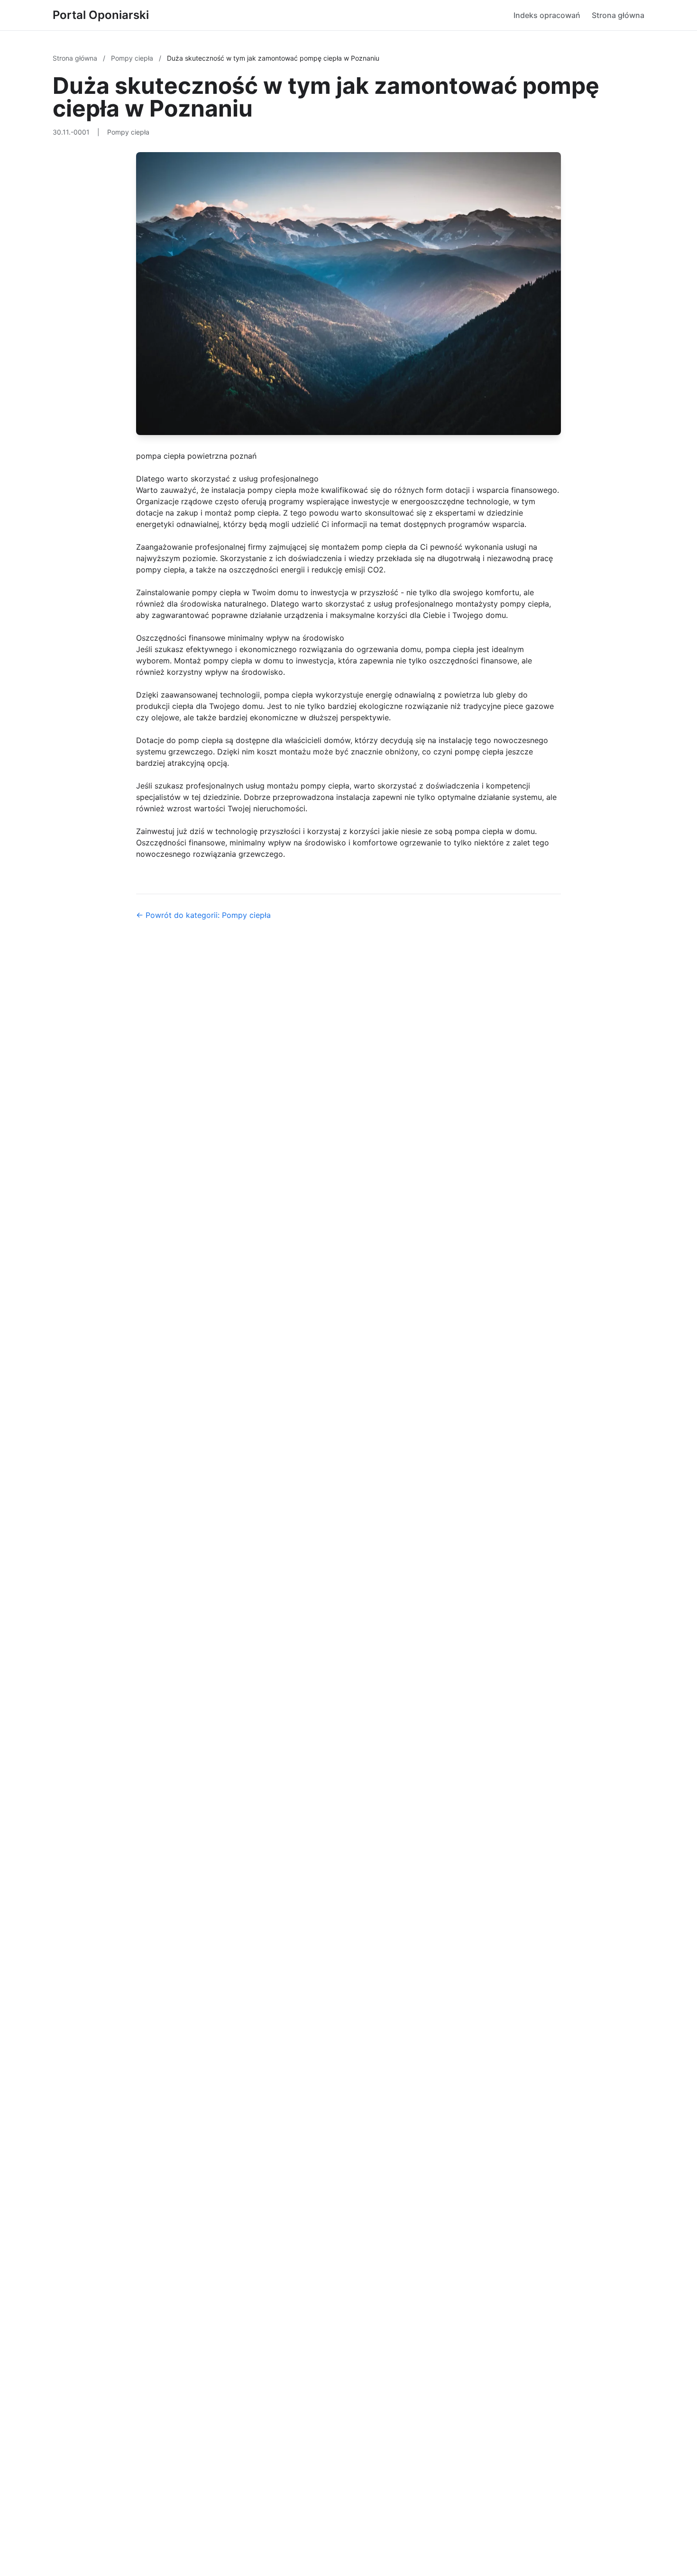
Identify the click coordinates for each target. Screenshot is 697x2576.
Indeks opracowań (547, 15)
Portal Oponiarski (101, 15)
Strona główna (618, 15)
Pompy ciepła (133, 58)
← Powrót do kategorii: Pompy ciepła (203, 915)
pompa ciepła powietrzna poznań (196, 456)
